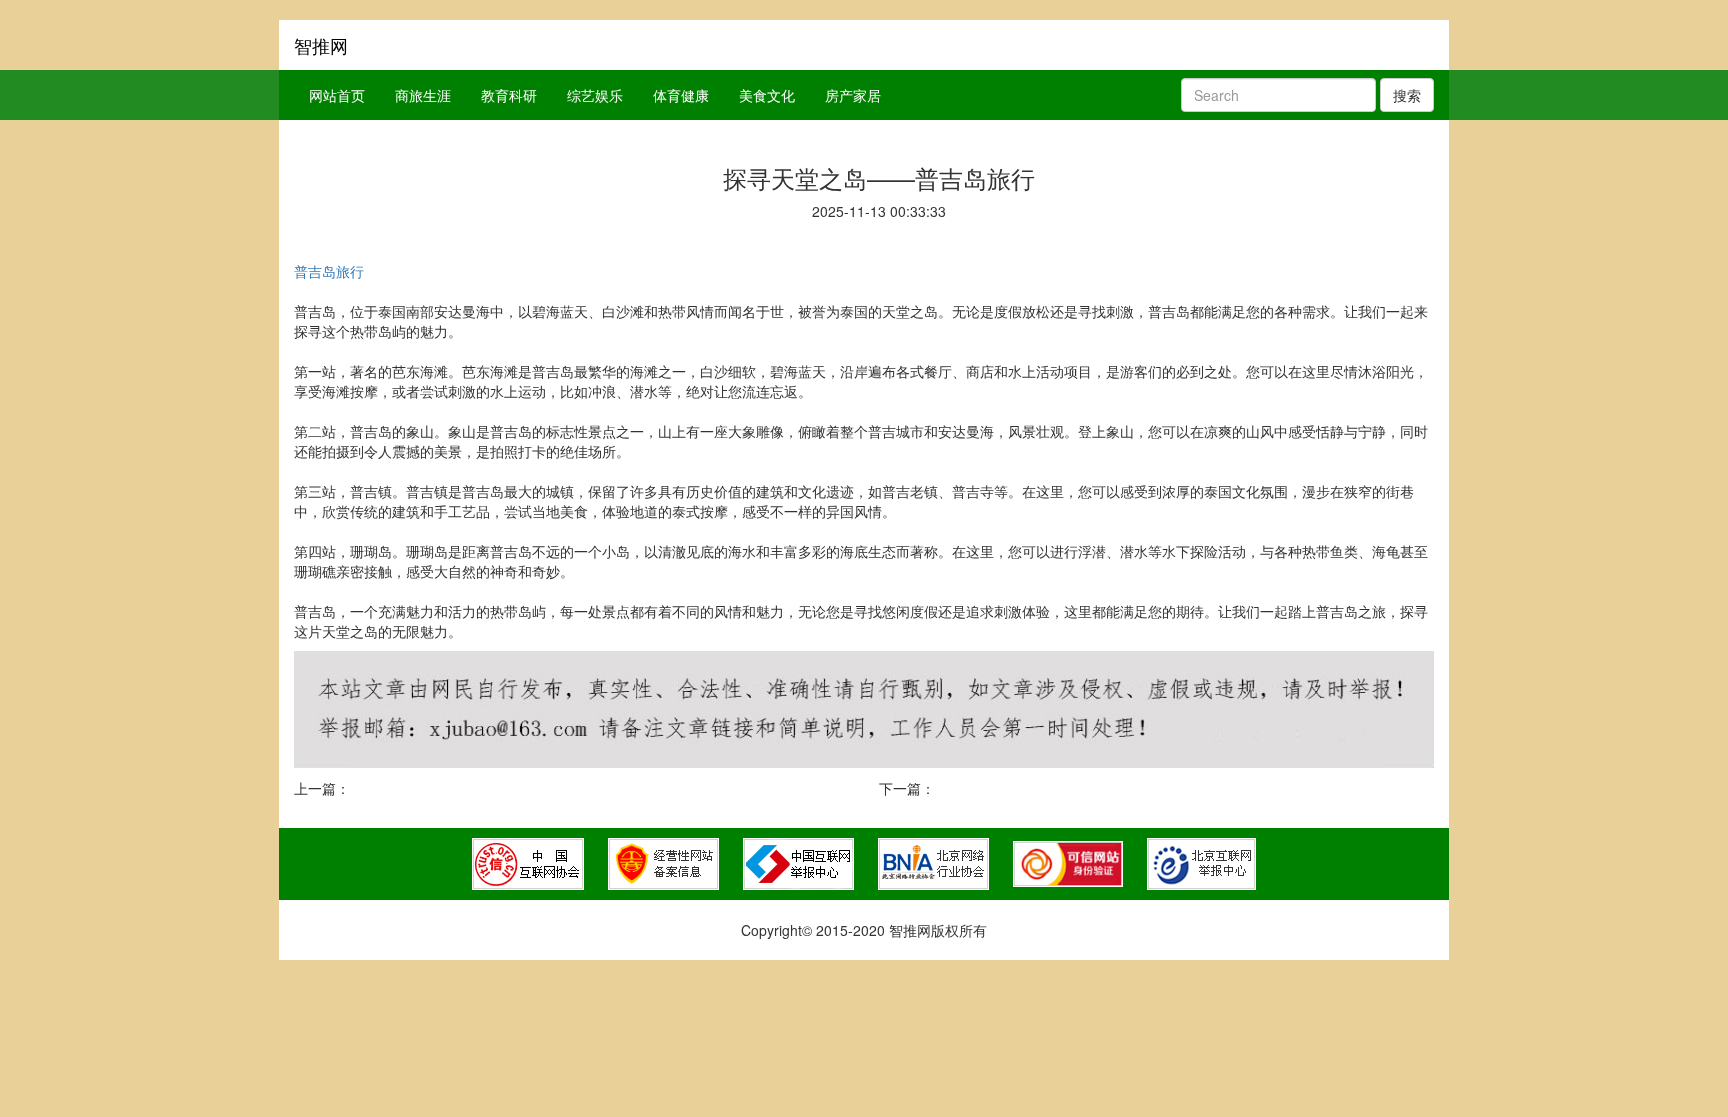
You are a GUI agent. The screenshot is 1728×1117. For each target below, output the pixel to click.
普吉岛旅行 (329, 271)
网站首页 (337, 95)
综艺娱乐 (595, 95)
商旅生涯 (423, 95)
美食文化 (767, 95)
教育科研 (509, 95)
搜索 (1407, 95)
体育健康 (681, 95)
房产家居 (853, 95)
